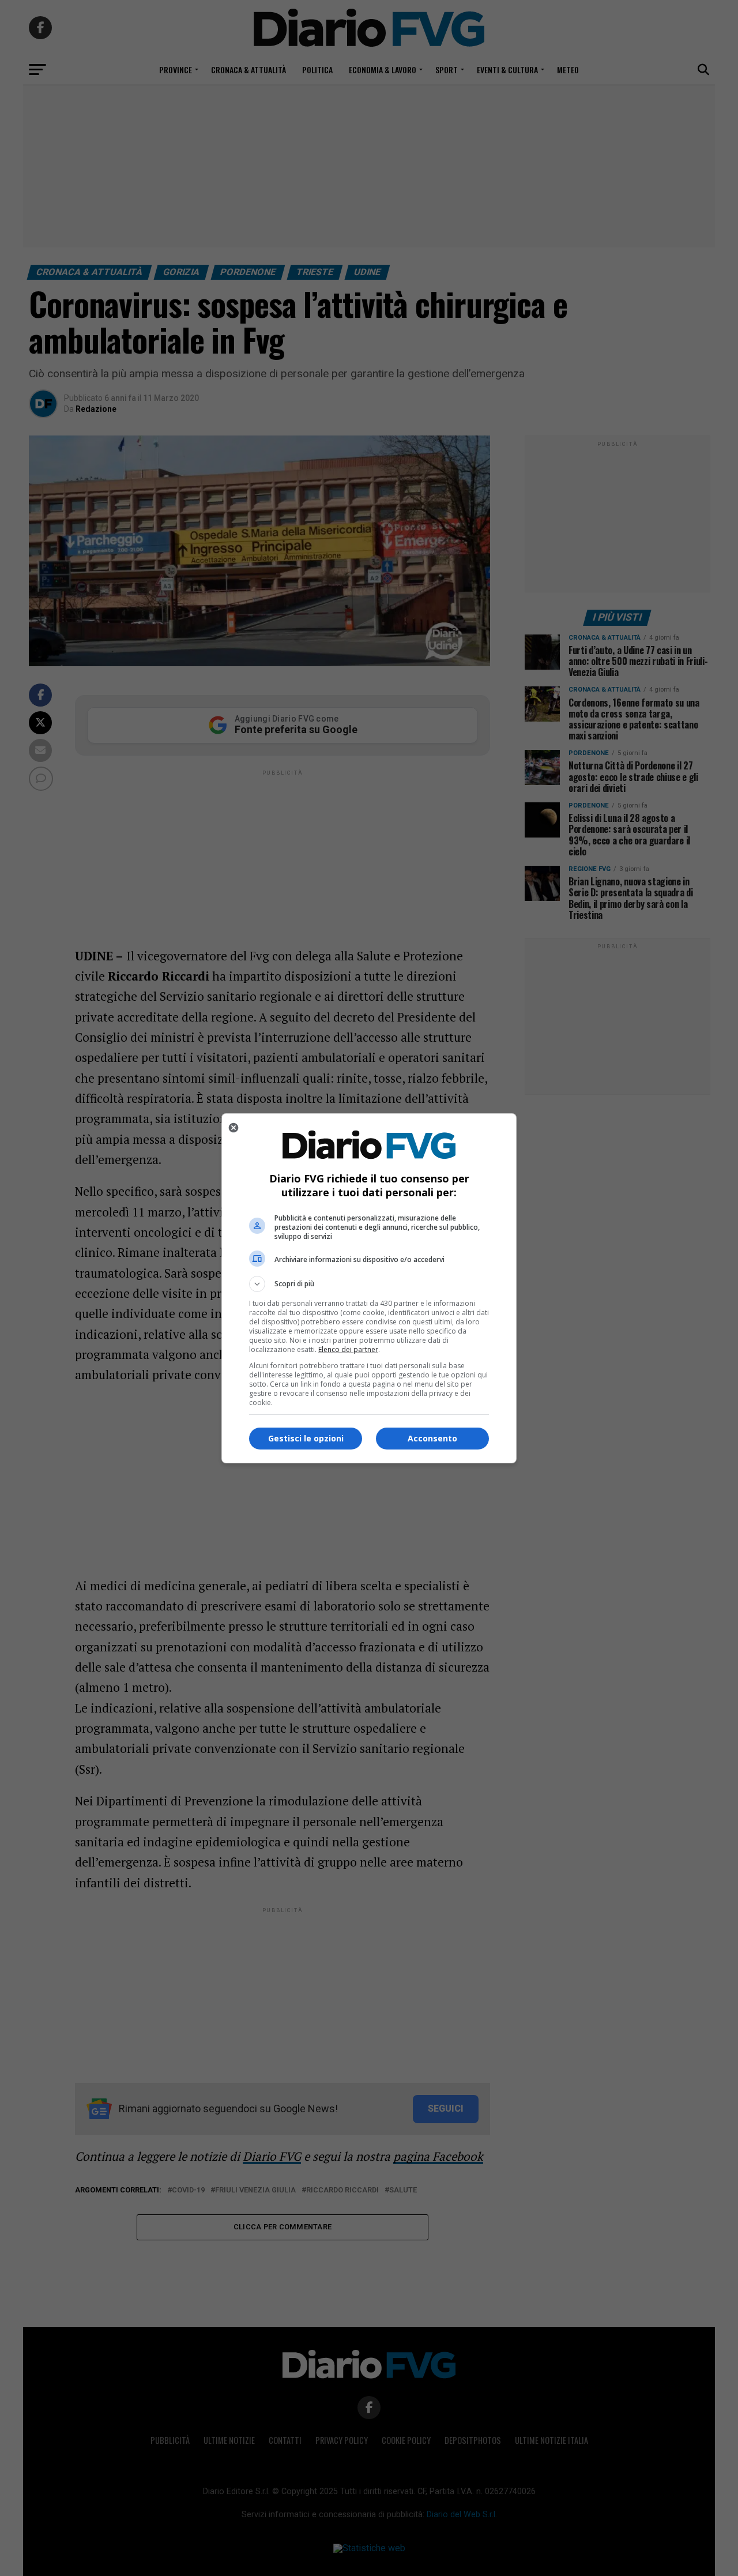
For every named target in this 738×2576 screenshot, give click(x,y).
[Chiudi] (234, 1128)
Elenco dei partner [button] (348, 1349)
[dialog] (369, 1288)
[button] (369, 1284)
